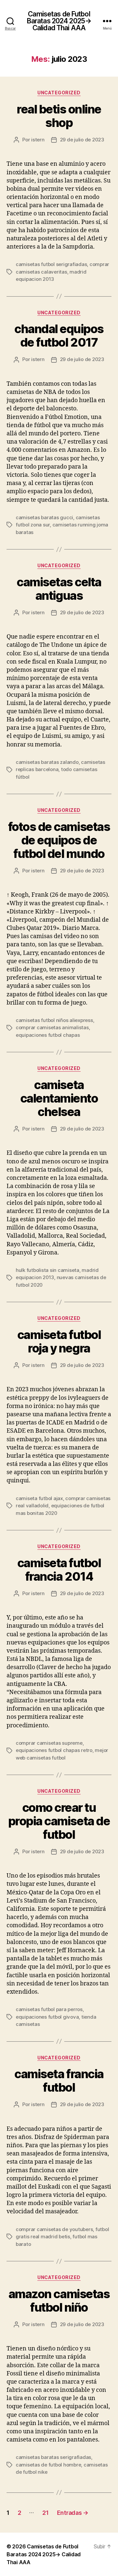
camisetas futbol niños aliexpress (54, 1020)
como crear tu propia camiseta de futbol (59, 1821)
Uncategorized (59, 93)
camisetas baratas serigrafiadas (53, 2457)
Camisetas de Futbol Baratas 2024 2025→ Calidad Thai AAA (59, 21)
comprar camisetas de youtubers (54, 2229)
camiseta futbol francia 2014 (59, 1570)
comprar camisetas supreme (49, 1743)
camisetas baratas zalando (47, 762)
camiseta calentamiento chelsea (59, 1098)
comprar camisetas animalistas (52, 1027)
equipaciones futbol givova (47, 2017)
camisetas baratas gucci (44, 517)
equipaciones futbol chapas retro (54, 1750)
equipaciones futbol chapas (48, 1035)
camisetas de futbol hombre (48, 2465)
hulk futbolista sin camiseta (48, 1270)
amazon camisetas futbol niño (59, 2301)
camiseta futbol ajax (39, 1498)
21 (45, 2513)
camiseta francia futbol (59, 2081)
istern (38, 140)
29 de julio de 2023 (82, 140)
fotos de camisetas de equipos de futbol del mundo (59, 840)
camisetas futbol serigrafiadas (51, 264)
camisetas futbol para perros (49, 2009)
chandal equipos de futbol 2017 (59, 336)
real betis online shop (59, 116)
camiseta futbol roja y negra (59, 1341)
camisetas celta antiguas (59, 589)
